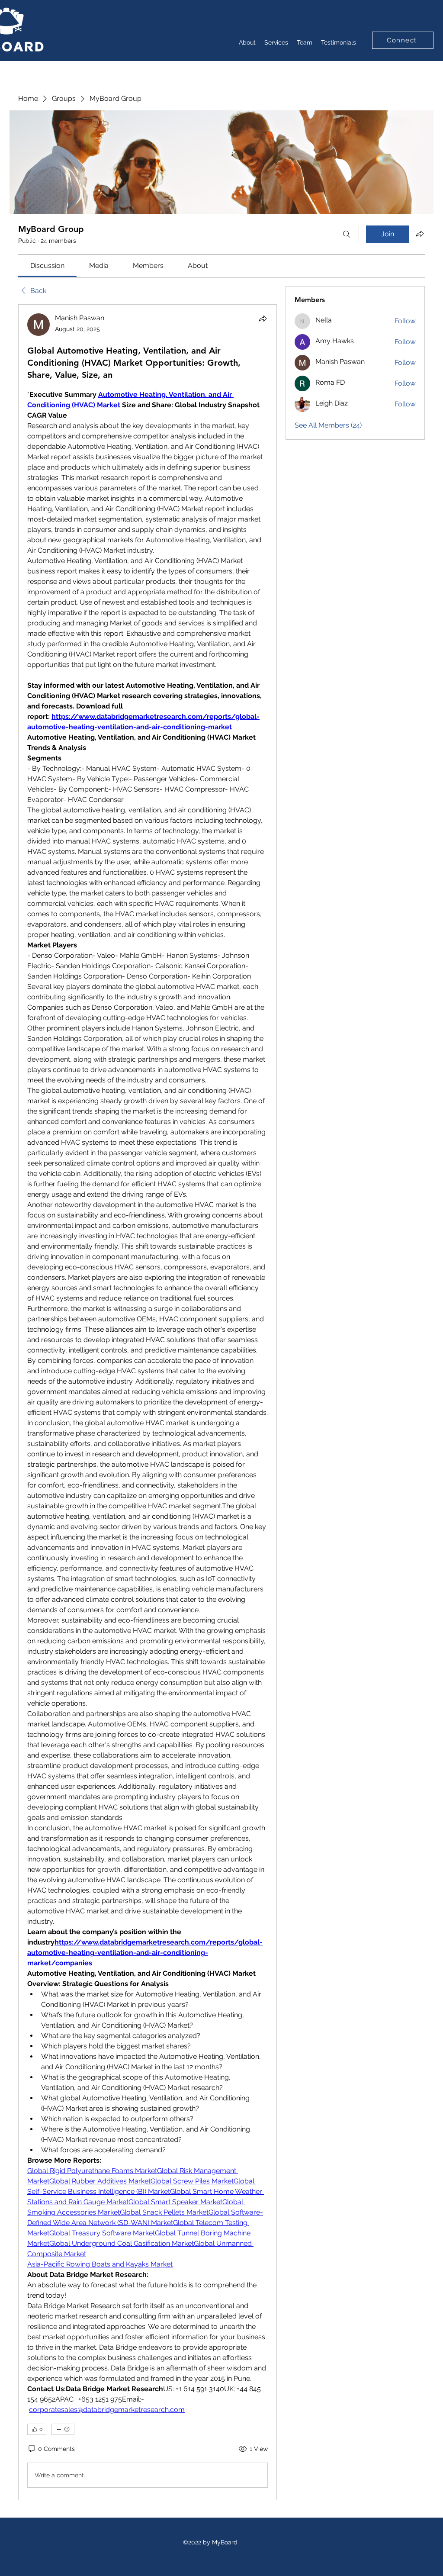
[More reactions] (63, 2429)
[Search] (347, 234)
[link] (47, 266)
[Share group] (420, 234)
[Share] (263, 319)
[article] (148, 1402)
